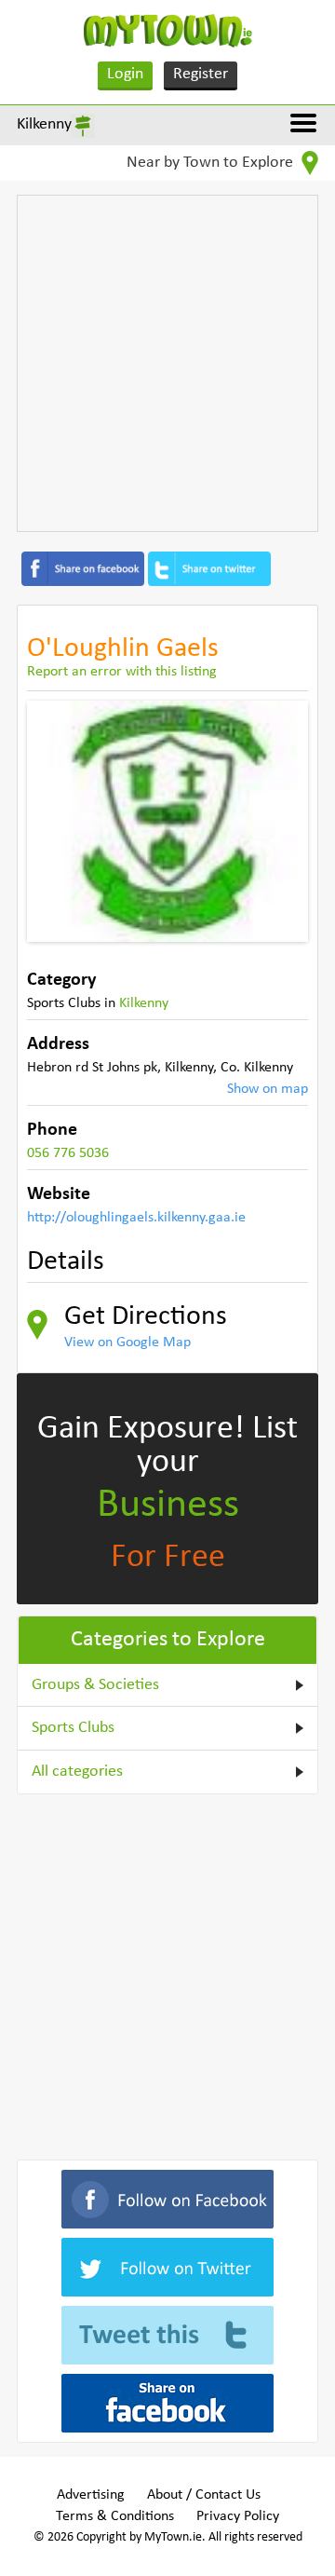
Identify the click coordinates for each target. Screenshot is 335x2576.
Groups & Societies (95, 1685)
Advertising (91, 2495)
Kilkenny (44, 124)
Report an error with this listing (122, 672)
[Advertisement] (167, 363)
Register (201, 74)
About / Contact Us (204, 2495)
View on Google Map (127, 1343)
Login (125, 74)
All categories (77, 1772)
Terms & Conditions (115, 2516)
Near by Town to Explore (212, 163)
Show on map (268, 1089)
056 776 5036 (68, 1153)
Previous (55, 821)
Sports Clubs (73, 1728)
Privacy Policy (238, 2516)
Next (280, 821)
